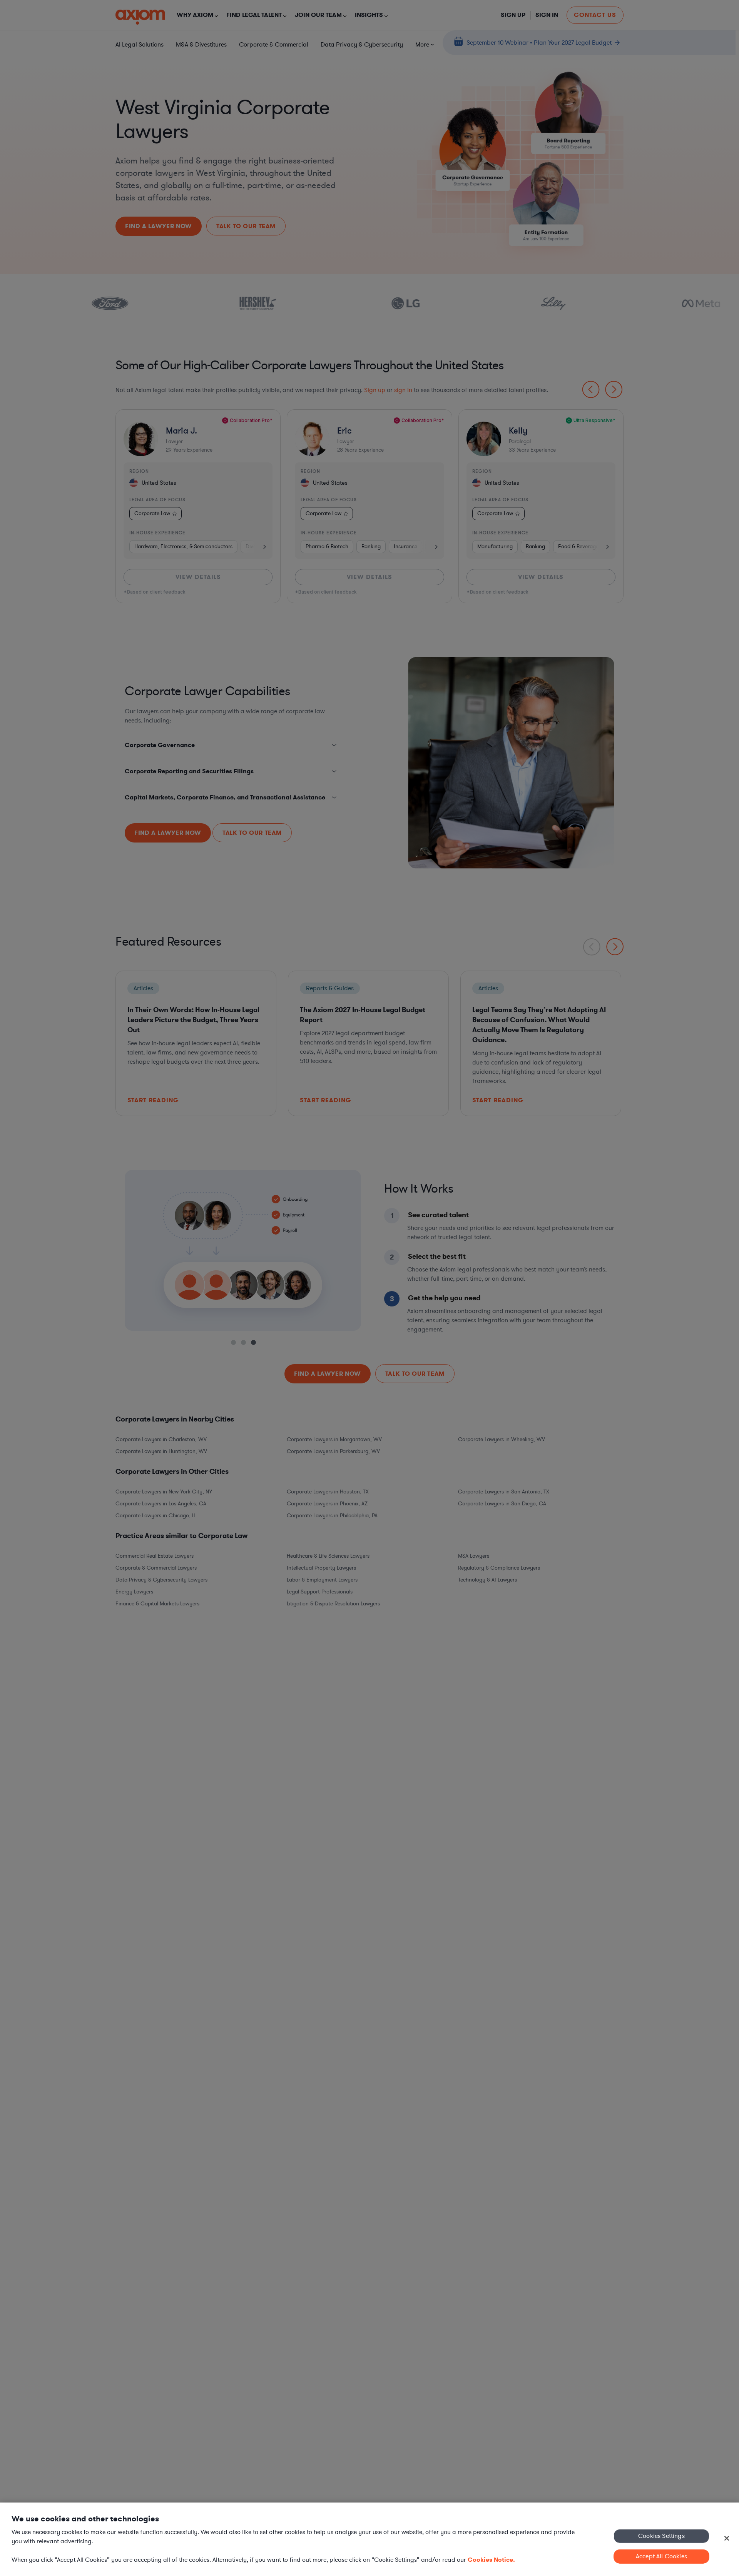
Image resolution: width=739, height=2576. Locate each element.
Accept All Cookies (661, 2556)
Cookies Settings (661, 2536)
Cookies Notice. (491, 2560)
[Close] (727, 2538)
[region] (369, 2539)
